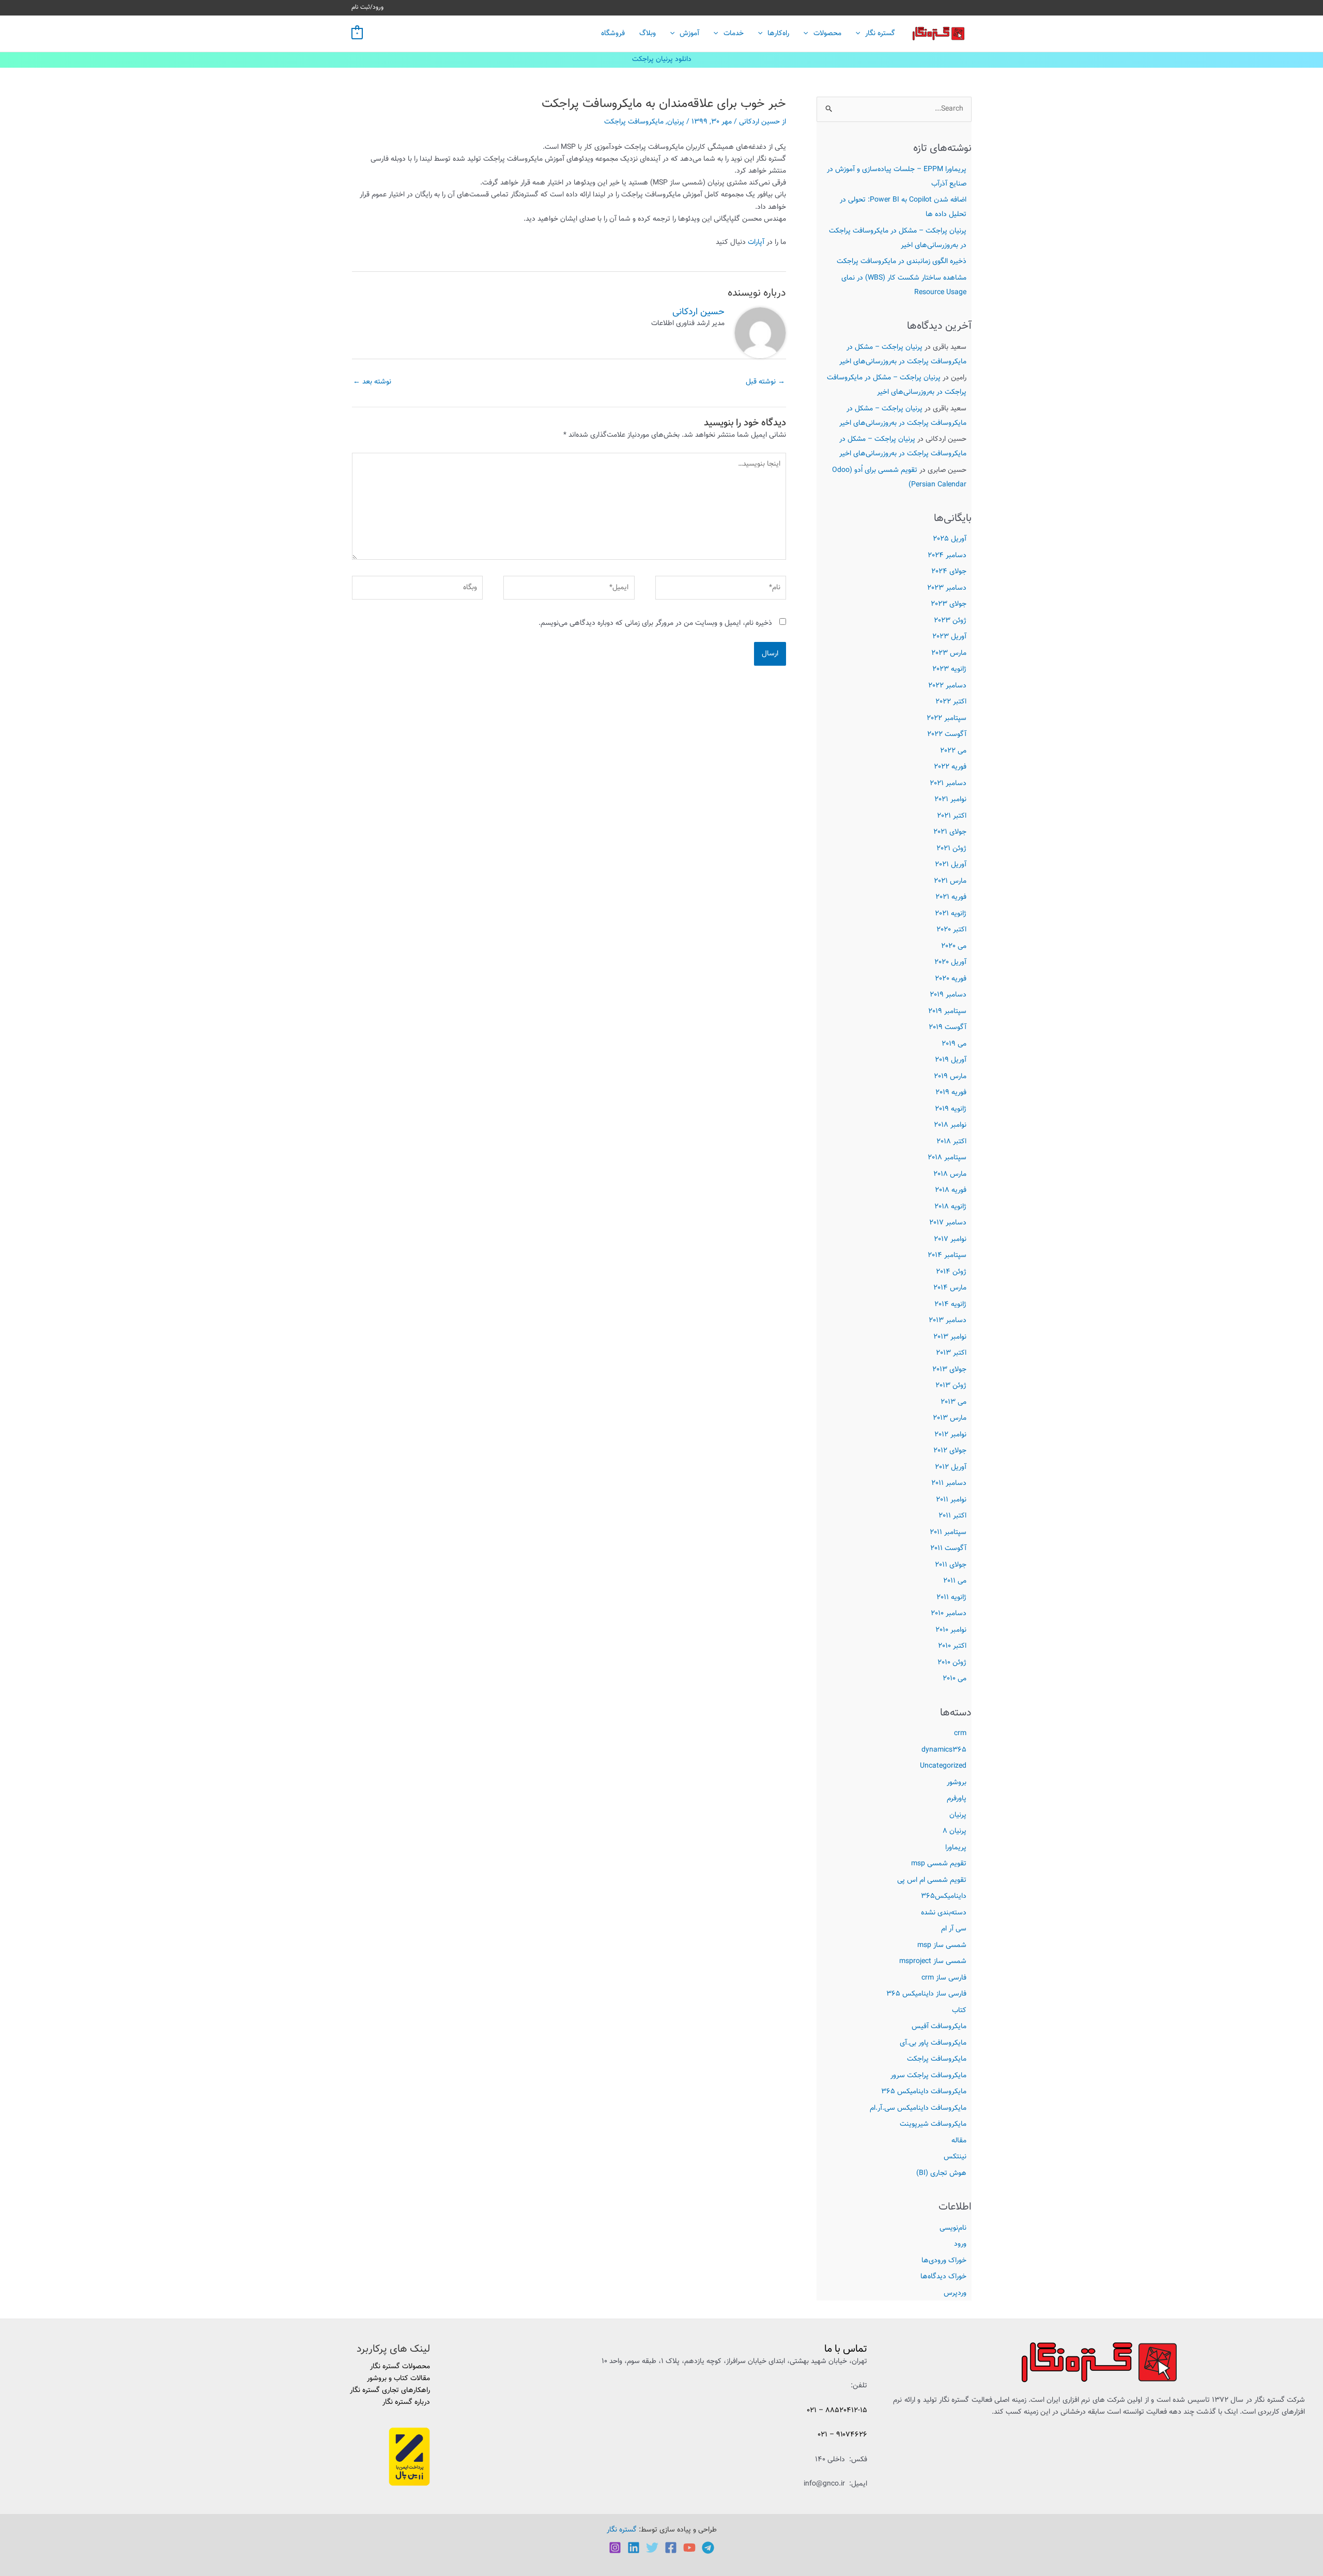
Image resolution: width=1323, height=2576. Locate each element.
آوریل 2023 (949, 637)
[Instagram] (615, 2548)
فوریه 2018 (951, 1190)
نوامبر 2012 (950, 1435)
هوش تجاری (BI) (941, 2173)
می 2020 (954, 946)
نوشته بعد (372, 382)
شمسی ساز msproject (933, 1961)
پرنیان (958, 1815)
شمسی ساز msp (942, 1945)
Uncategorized (943, 1766)
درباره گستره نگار (406, 2402)
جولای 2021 (950, 832)
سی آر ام (954, 1929)
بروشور (957, 1783)
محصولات (827, 34)
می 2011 (955, 1581)
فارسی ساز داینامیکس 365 (926, 1994)
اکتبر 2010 (952, 1646)
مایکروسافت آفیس (939, 2027)
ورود (960, 2244)
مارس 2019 (950, 1077)
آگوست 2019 (948, 1028)
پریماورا (956, 1848)
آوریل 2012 (951, 1467)
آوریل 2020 (950, 962)
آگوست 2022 (947, 734)
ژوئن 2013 (951, 1386)
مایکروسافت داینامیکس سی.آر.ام (918, 2108)
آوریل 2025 (950, 539)
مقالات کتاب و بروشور (398, 2379)
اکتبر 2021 (952, 816)
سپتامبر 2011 (948, 1532)
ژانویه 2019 (951, 1109)
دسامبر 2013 (948, 1321)
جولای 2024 (949, 572)
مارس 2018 (950, 1174)
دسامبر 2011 (949, 1483)
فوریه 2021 (951, 897)
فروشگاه (613, 34)
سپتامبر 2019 (947, 1011)
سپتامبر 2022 (947, 718)
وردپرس (955, 2293)
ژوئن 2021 (951, 849)
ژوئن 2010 (952, 1663)
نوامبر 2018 (950, 1125)
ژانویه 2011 (951, 1598)
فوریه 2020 (951, 979)
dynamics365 (944, 1750)
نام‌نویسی (953, 2228)
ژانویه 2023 (949, 669)
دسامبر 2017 (948, 1223)
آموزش (689, 34)
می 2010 (955, 1679)
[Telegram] (708, 2548)
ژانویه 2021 (951, 914)
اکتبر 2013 (951, 1353)
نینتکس (955, 2157)
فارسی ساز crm (944, 1978)
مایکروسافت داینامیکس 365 (924, 2092)
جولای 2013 (949, 1370)
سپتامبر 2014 (947, 1255)
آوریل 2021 (951, 865)
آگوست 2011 (948, 1548)
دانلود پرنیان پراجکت (662, 59)
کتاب (959, 2011)
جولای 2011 (951, 1565)
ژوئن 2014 (951, 1272)
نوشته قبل (765, 382)
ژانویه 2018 (950, 1207)
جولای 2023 (949, 604)
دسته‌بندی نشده (944, 1913)
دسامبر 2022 (947, 686)
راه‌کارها (778, 34)
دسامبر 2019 (948, 995)
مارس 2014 (950, 1288)
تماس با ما (846, 2349)
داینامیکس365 (944, 1896)
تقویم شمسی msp (939, 1864)
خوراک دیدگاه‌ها (943, 2277)
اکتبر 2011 (952, 1516)
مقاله (959, 2141)
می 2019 (954, 1044)
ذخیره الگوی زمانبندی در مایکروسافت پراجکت (902, 262)
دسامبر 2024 (947, 556)
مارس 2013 (950, 1418)
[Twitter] (652, 2548)
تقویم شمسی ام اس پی (932, 1880)
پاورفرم (957, 1799)
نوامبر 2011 (951, 1500)
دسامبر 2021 (948, 784)
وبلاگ (648, 34)
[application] (860, 34)
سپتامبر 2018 (947, 1158)
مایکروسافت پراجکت (937, 2059)
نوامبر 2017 (950, 1239)
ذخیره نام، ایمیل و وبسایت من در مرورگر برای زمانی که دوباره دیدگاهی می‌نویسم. (655, 623)
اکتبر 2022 (951, 702)
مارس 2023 (949, 653)
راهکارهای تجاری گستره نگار (390, 2390)
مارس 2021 (950, 881)
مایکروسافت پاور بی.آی (933, 2043)
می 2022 (953, 751)
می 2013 (953, 1402)
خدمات (734, 34)
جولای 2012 (950, 1451)
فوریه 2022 (950, 767)
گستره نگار (880, 34)
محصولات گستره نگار (400, 2367)
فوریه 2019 (951, 1093)
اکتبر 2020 (951, 930)
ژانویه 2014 (950, 1305)
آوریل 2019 (951, 1060)
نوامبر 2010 (951, 1630)
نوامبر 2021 (950, 800)
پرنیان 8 (955, 1831)
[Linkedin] (634, 2548)
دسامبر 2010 (949, 1614)
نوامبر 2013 (950, 1337)
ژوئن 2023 (950, 621)
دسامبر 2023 (947, 588)
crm (960, 1734)
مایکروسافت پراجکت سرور (928, 2076)
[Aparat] (689, 2548)
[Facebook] (671, 2548)
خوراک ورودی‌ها (944, 2261)
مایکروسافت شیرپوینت (933, 2124)
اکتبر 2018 (951, 1142)
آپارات (756, 242)
